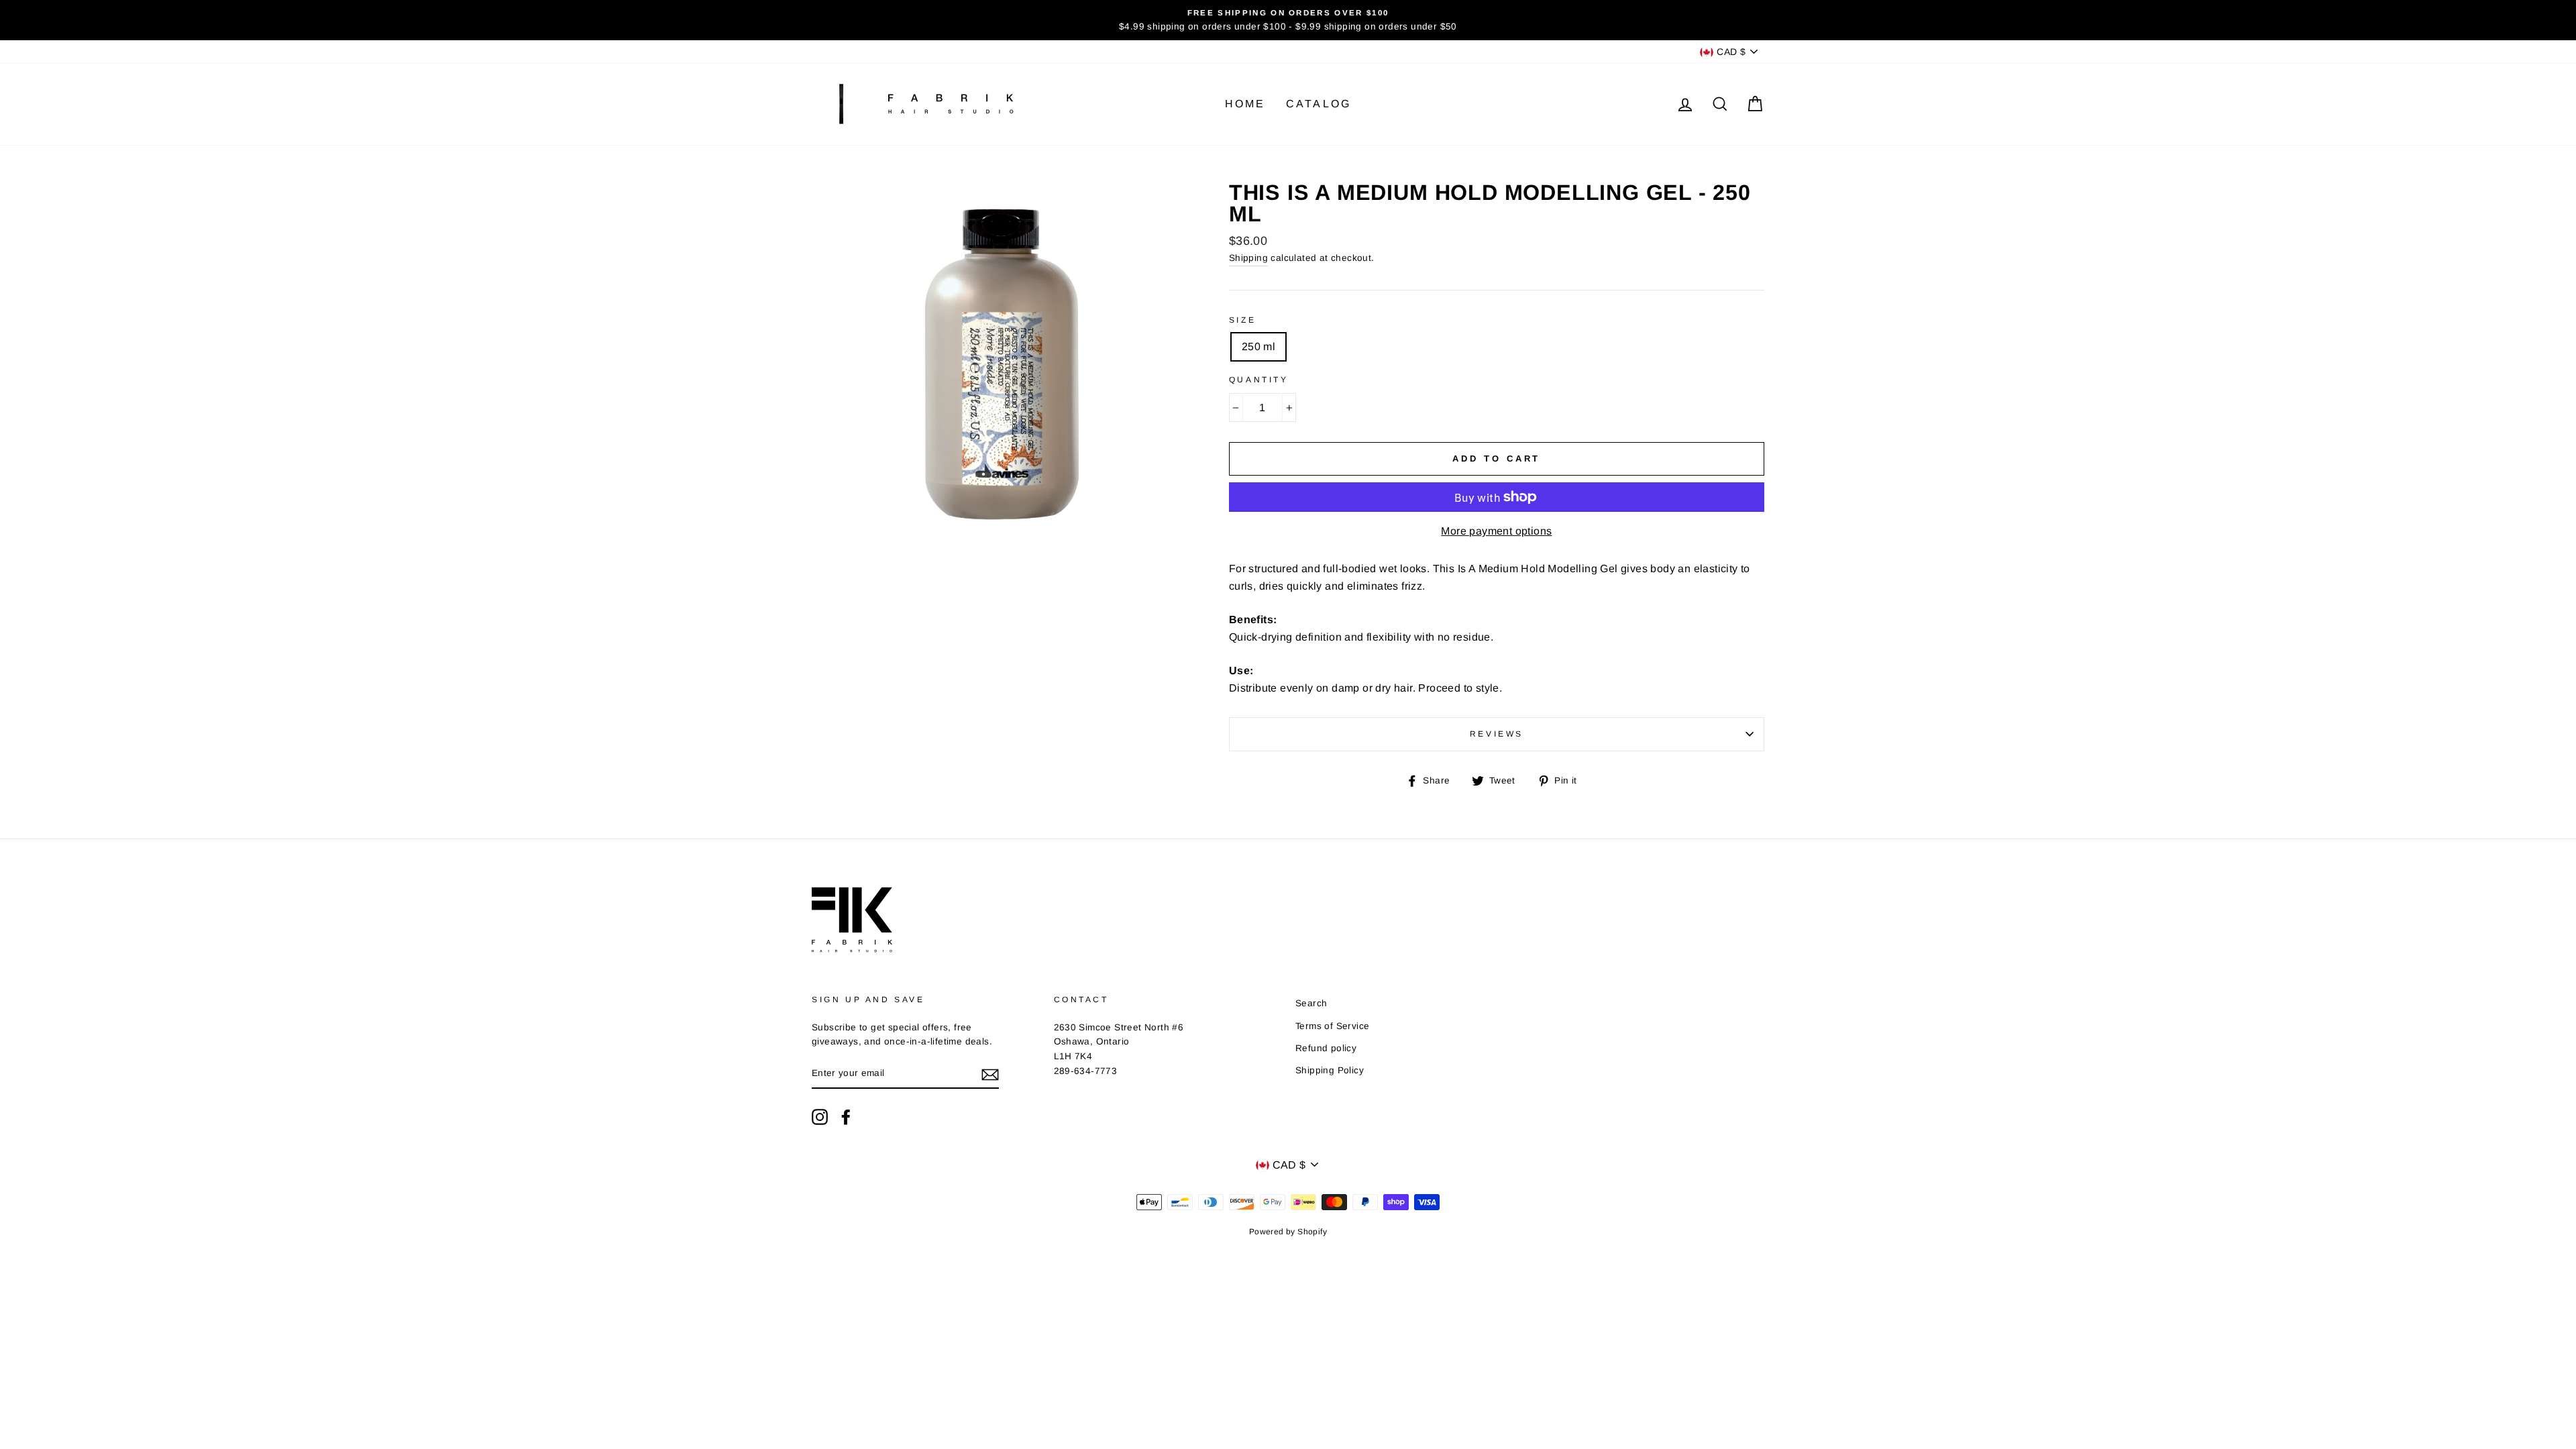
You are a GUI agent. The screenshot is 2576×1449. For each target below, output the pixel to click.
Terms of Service (1332, 1026)
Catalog (1319, 104)
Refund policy (1326, 1048)
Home (1245, 104)
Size (1242, 320)
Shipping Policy (1330, 1070)
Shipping (1248, 258)
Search (1311, 1003)
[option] (1288, 20)
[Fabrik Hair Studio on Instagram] (820, 1117)
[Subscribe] (990, 1074)
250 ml (1258, 346)
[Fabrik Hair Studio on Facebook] (846, 1117)
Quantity (1259, 380)
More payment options (1496, 531)
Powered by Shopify (1288, 1232)
